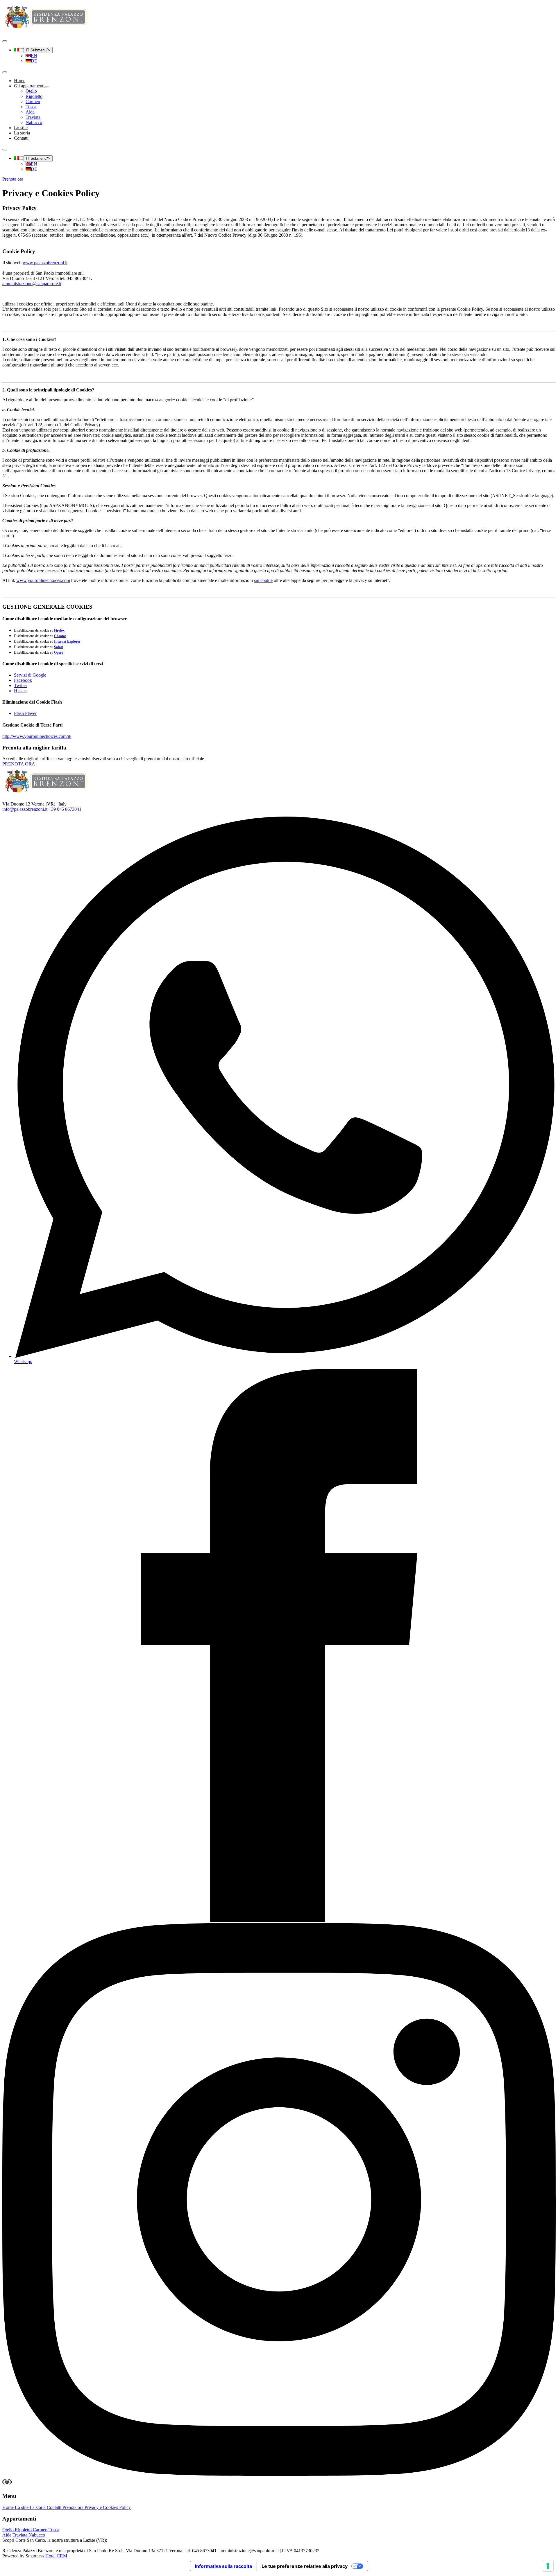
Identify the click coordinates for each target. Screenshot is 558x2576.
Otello (9, 2530)
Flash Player (25, 713)
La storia (22, 133)
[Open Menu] (5, 41)
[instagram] (279, 2474)
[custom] (7, 2485)
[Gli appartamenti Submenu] (47, 87)
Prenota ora (74, 2507)
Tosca (54, 2530)
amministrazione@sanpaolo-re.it (32, 284)
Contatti (21, 138)
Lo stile (21, 128)
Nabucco (37, 2535)
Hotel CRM (56, 2556)
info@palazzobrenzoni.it (25, 809)
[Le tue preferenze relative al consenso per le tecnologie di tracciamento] (548, 2566)
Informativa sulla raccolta (223, 2566)
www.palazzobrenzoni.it (45, 263)
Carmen (41, 2530)
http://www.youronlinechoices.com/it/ (37, 736)
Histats (20, 691)
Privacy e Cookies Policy (108, 2507)
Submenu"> (38, 50)
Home (20, 81)
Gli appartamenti (29, 86)
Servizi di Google (30, 675)
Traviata (20, 2535)
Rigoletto (24, 2530)
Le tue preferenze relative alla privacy (305, 2566)
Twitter (20, 685)
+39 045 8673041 (65, 809)
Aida (7, 2535)
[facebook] (279, 1920)
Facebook (23, 680)
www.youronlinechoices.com (43, 580)
